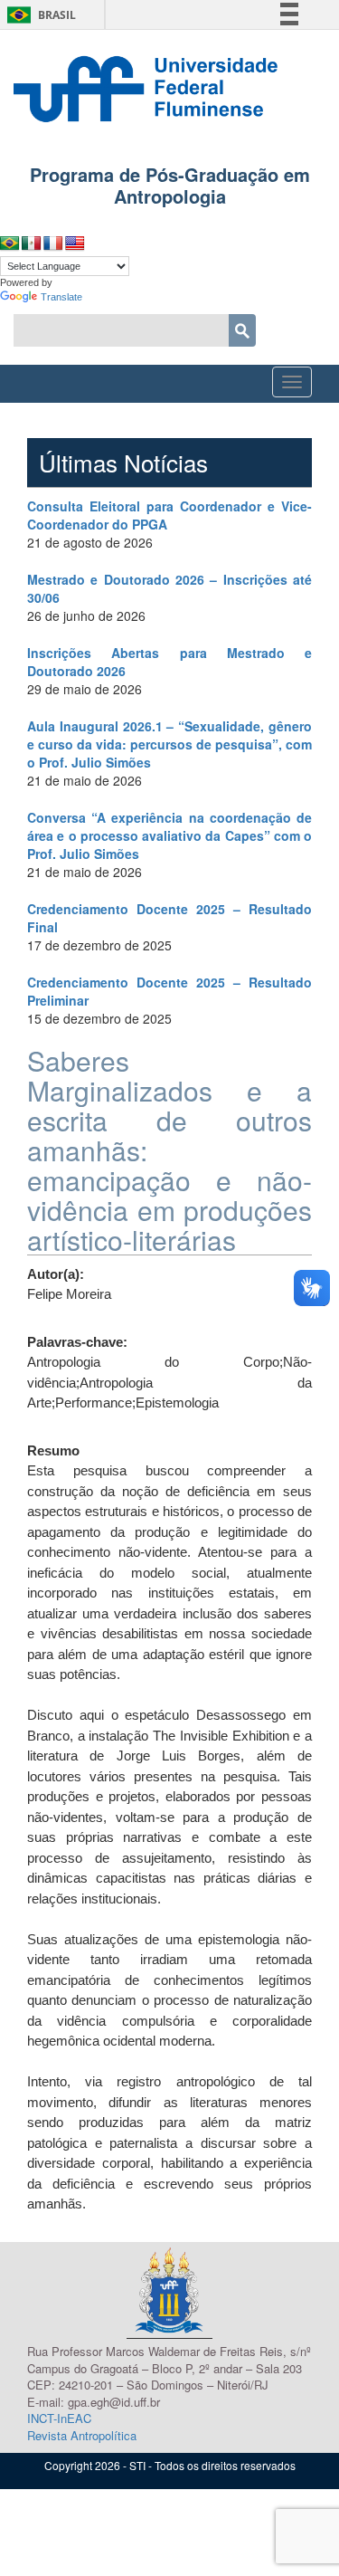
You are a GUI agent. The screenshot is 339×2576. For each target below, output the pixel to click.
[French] (53, 244)
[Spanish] (32, 244)
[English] (75, 244)
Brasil (38, 15)
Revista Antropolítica (82, 2435)
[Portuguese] (10, 244)
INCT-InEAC (59, 2418)
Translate (61, 297)
